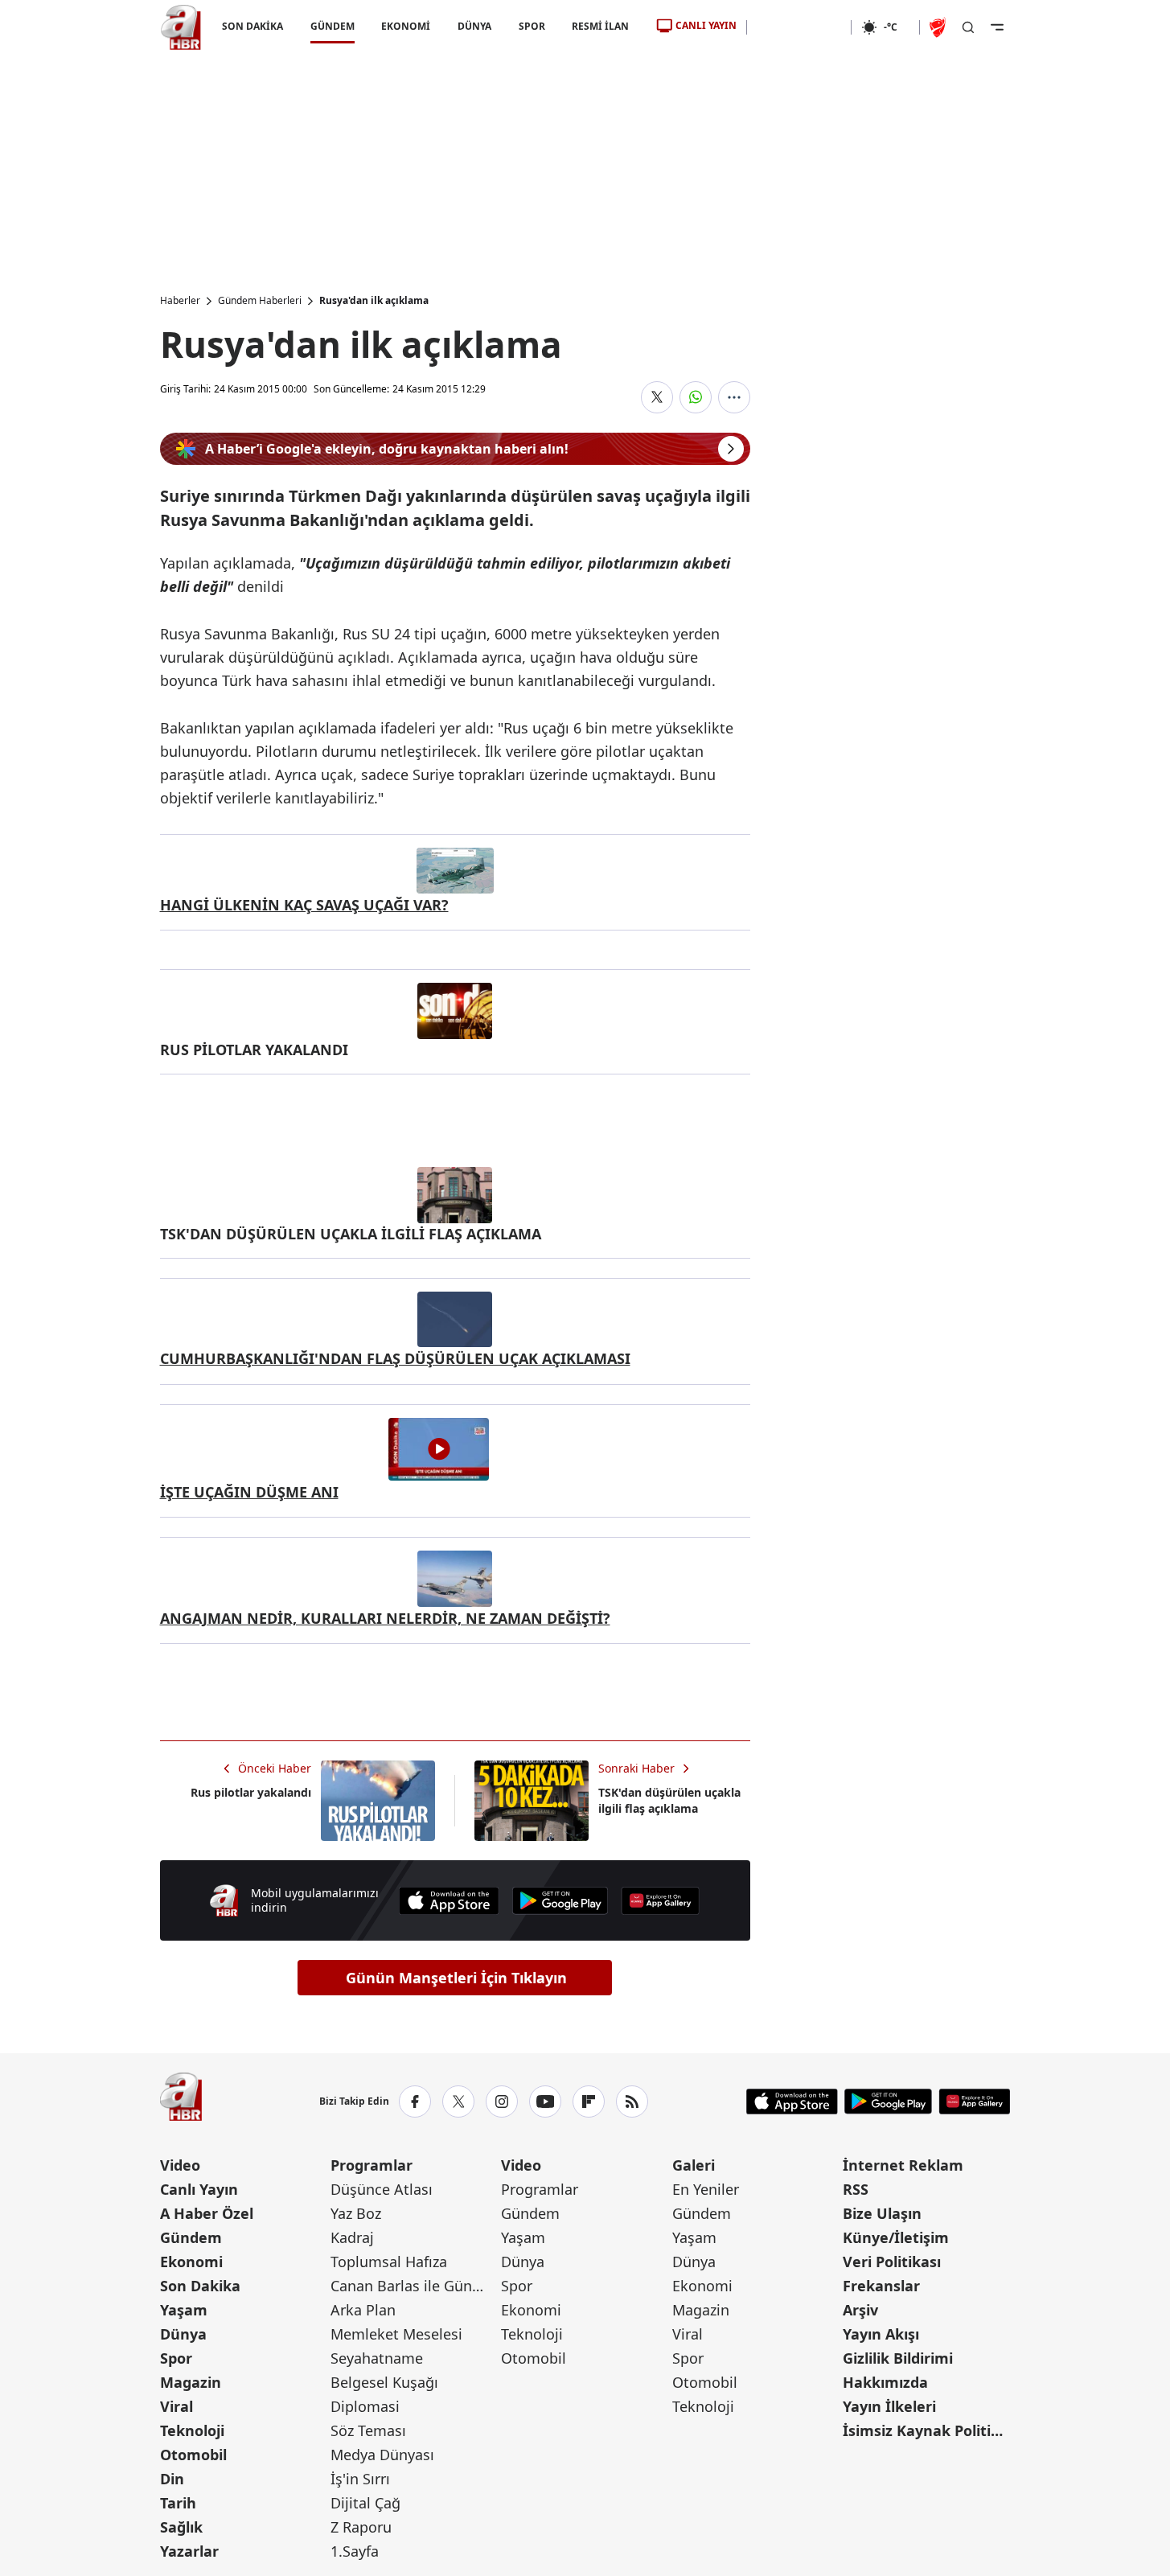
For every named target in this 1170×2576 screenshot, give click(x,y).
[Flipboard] (589, 2101)
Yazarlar (189, 2551)
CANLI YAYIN (706, 25)
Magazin (191, 2382)
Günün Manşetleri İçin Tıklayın (456, 1978)
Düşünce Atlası (382, 2189)
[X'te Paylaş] (657, 397)
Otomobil (193, 2455)
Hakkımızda (885, 2382)
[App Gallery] (660, 1901)
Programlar (372, 2165)
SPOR (531, 26)
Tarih (178, 2503)
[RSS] (632, 2101)
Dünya (183, 2334)
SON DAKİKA (252, 26)
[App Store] (449, 1901)
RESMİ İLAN (600, 26)
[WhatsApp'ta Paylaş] (696, 397)
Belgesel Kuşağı (384, 2382)
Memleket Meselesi (396, 2334)
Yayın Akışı (881, 2334)
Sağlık (181, 2527)
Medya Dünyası (382, 2455)
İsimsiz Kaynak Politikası (926, 2430)
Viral (177, 2406)
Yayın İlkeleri (889, 2406)
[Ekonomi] (799, 27)
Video (180, 2165)
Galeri (694, 2165)
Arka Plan (363, 2310)
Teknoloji (192, 2430)
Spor (176, 2358)
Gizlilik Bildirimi (898, 2358)
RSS (856, 2189)
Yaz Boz (356, 2213)
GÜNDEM (332, 26)
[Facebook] (415, 2101)
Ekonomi (191, 2262)
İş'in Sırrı (360, 2479)
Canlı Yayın (199, 2189)
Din (172, 2479)
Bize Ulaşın (882, 2213)
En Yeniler (706, 2189)
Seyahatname (377, 2358)
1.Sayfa (355, 2551)
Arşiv (860, 2310)
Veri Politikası (892, 2262)
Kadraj (352, 2237)
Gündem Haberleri (260, 301)
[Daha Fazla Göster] (734, 397)
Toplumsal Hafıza (389, 2262)
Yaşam (184, 2310)
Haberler (180, 301)
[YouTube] (545, 2101)
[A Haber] (181, 27)
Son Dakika (200, 2286)
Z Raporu (361, 2527)
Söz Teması (368, 2430)
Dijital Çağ (365, 2503)
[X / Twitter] (458, 2101)
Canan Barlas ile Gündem (414, 2286)
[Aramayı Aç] (968, 27)
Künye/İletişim (896, 2237)
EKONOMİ (406, 26)
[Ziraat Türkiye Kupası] (939, 27)
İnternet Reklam (903, 2165)
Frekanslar (881, 2286)
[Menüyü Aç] (997, 27)
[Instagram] (502, 2101)
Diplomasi (365, 2406)
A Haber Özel (207, 2213)
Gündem (191, 2237)
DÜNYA (474, 26)
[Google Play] (560, 1901)
